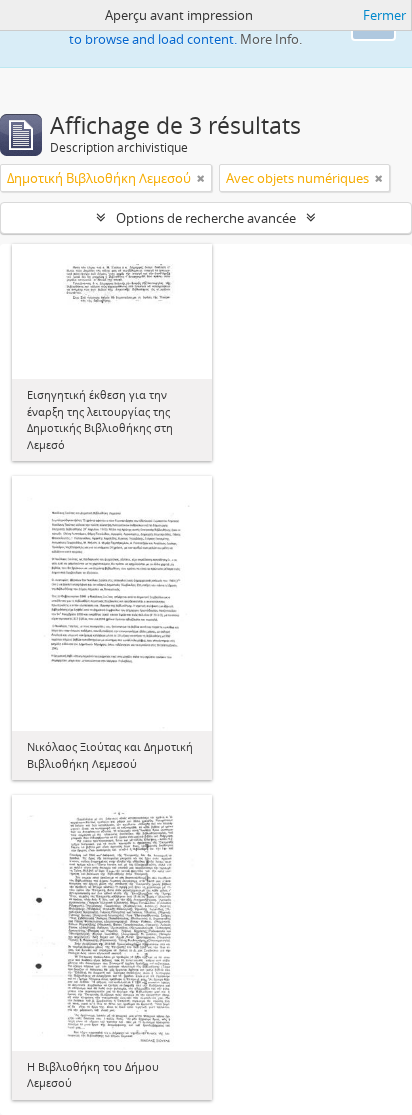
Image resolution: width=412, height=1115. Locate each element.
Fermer (384, 15)
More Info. (271, 39)
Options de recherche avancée (206, 218)
